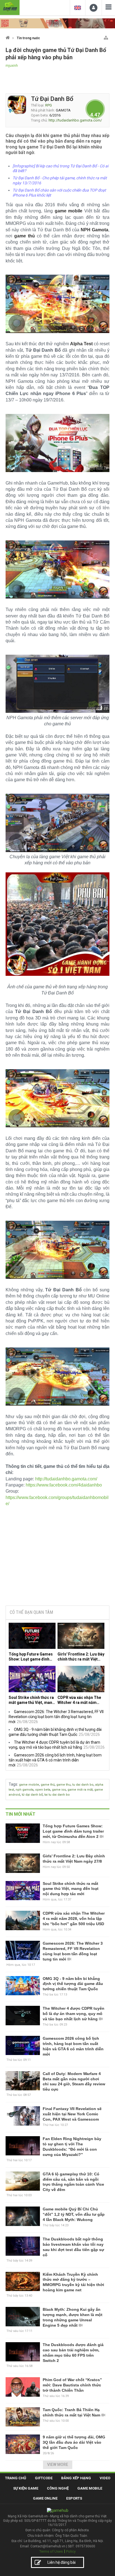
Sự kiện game (26, 2488)
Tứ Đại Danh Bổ (52, 99)
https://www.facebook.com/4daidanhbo (64, 1485)
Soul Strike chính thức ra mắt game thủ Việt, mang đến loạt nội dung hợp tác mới (32, 1700)
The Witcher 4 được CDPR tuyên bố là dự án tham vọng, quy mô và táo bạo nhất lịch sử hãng (74, 2014)
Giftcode (44, 2478)
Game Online (45, 2498)
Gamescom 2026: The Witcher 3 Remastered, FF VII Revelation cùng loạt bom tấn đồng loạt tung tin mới (56, 1717)
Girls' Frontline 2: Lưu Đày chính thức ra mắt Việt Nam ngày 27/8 (81, 1657)
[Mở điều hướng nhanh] (106, 37)
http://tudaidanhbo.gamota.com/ (75, 120)
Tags (13, 1784)
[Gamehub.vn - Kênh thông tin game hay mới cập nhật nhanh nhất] (10, 7)
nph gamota (25, 1790)
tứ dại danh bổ (32, 1795)
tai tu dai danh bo (57, 1795)
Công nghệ (58, 2488)
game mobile (29, 1785)
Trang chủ (16, 2478)
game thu (64, 1785)
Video (105, 2478)
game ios (59, 1790)
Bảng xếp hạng (76, 2478)
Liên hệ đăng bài (62, 2562)
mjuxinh (12, 66)
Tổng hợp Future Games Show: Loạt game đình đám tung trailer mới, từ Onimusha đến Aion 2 (31, 1657)
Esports (74, 2498)
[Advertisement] (57, 1559)
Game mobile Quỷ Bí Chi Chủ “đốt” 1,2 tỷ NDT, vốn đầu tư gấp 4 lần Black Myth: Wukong (74, 2214)
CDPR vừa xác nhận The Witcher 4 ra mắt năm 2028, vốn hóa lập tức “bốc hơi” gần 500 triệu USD (79, 1700)
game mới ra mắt (80, 1790)
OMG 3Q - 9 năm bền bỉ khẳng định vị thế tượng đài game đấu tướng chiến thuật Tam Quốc (73, 1984)
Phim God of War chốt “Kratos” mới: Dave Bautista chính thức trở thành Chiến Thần (72, 2385)
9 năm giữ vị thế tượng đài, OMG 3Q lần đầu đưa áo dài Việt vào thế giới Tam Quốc (74, 2442)
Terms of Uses (51, 2551)
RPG (49, 105)
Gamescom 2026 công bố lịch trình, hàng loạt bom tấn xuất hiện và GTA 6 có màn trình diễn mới (55, 1760)
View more (58, 2465)
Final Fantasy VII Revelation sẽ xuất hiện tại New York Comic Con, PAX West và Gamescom (72, 2114)
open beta (43, 1790)
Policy (71, 2551)
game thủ (48, 1785)
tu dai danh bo (83, 1785)
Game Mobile (90, 2488)
